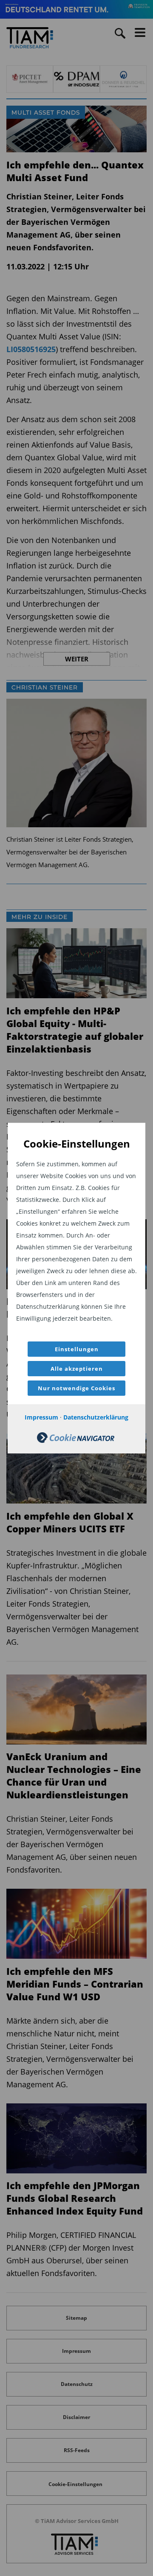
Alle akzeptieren (77, 1369)
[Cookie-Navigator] (76, 1441)
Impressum (41, 1417)
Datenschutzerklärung (96, 1417)
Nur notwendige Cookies (76, 1388)
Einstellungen (77, 1349)
